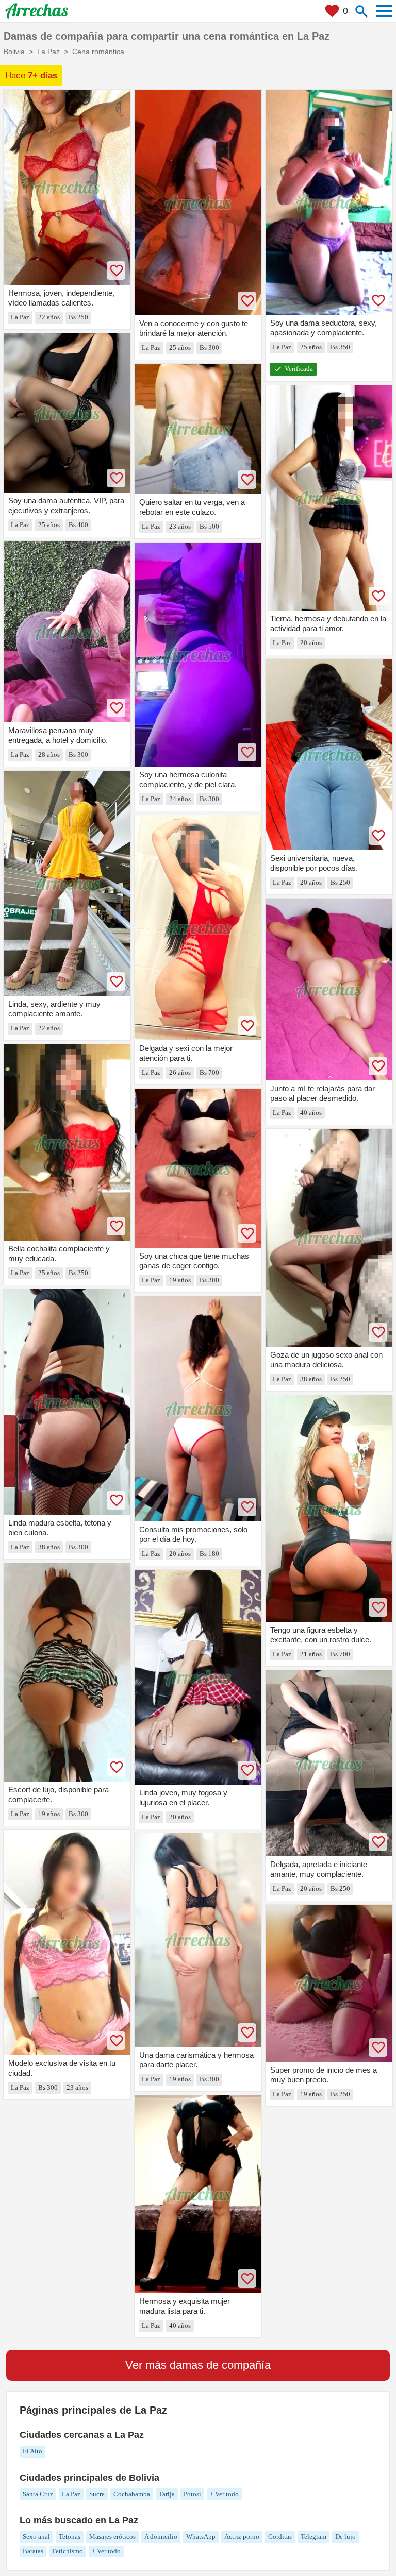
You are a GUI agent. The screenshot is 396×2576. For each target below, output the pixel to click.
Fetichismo (68, 2551)
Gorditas (280, 2537)
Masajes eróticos (112, 2537)
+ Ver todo (224, 2494)
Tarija (167, 2494)
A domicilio (161, 2537)
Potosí (192, 2494)
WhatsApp (201, 2537)
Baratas (33, 2551)
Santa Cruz (38, 2494)
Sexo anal (36, 2537)
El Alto (32, 2451)
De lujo (345, 2537)
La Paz (71, 2494)
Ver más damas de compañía (198, 2365)
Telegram (313, 2537)
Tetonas (70, 2537)
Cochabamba (132, 2494)
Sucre (97, 2494)
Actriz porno (242, 2537)
